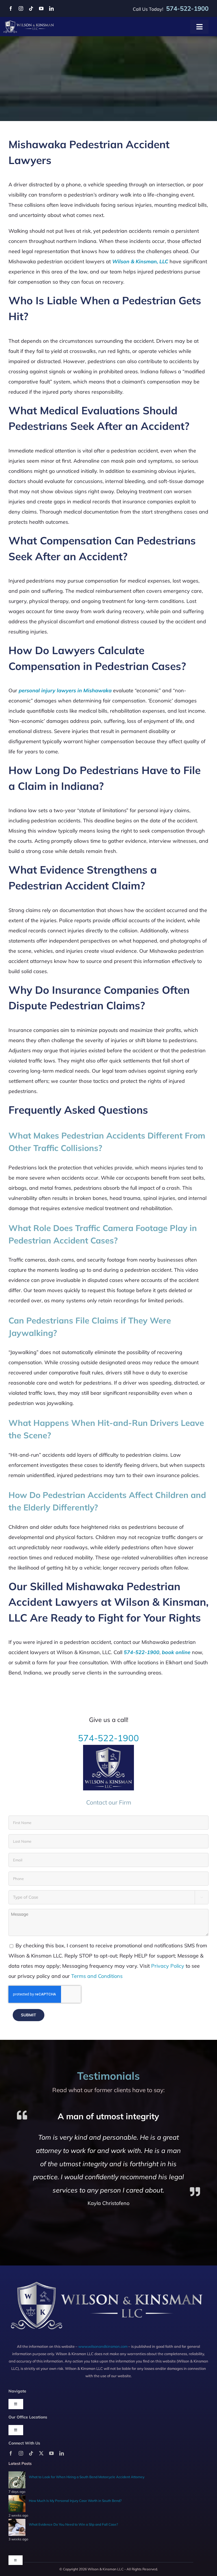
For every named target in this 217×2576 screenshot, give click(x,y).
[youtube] (41, 8)
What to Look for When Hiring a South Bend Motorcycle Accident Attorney (87, 2477)
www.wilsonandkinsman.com (103, 2346)
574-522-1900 (108, 1738)
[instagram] (21, 8)
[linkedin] (51, 8)
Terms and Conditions (97, 1976)
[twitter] (41, 2453)
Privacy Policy (168, 1966)
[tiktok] (31, 8)
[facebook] (11, 8)
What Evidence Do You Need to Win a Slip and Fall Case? (73, 2524)
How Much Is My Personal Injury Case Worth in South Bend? (75, 2501)
